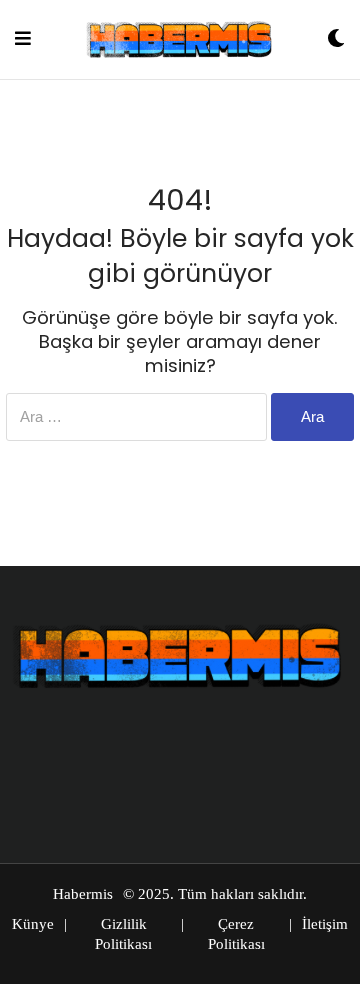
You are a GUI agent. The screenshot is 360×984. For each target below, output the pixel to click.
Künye (33, 924)
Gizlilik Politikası (123, 934)
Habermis (83, 894)
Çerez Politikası (236, 934)
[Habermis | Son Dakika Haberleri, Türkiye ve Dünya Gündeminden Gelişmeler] (179, 39)
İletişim (325, 924)
